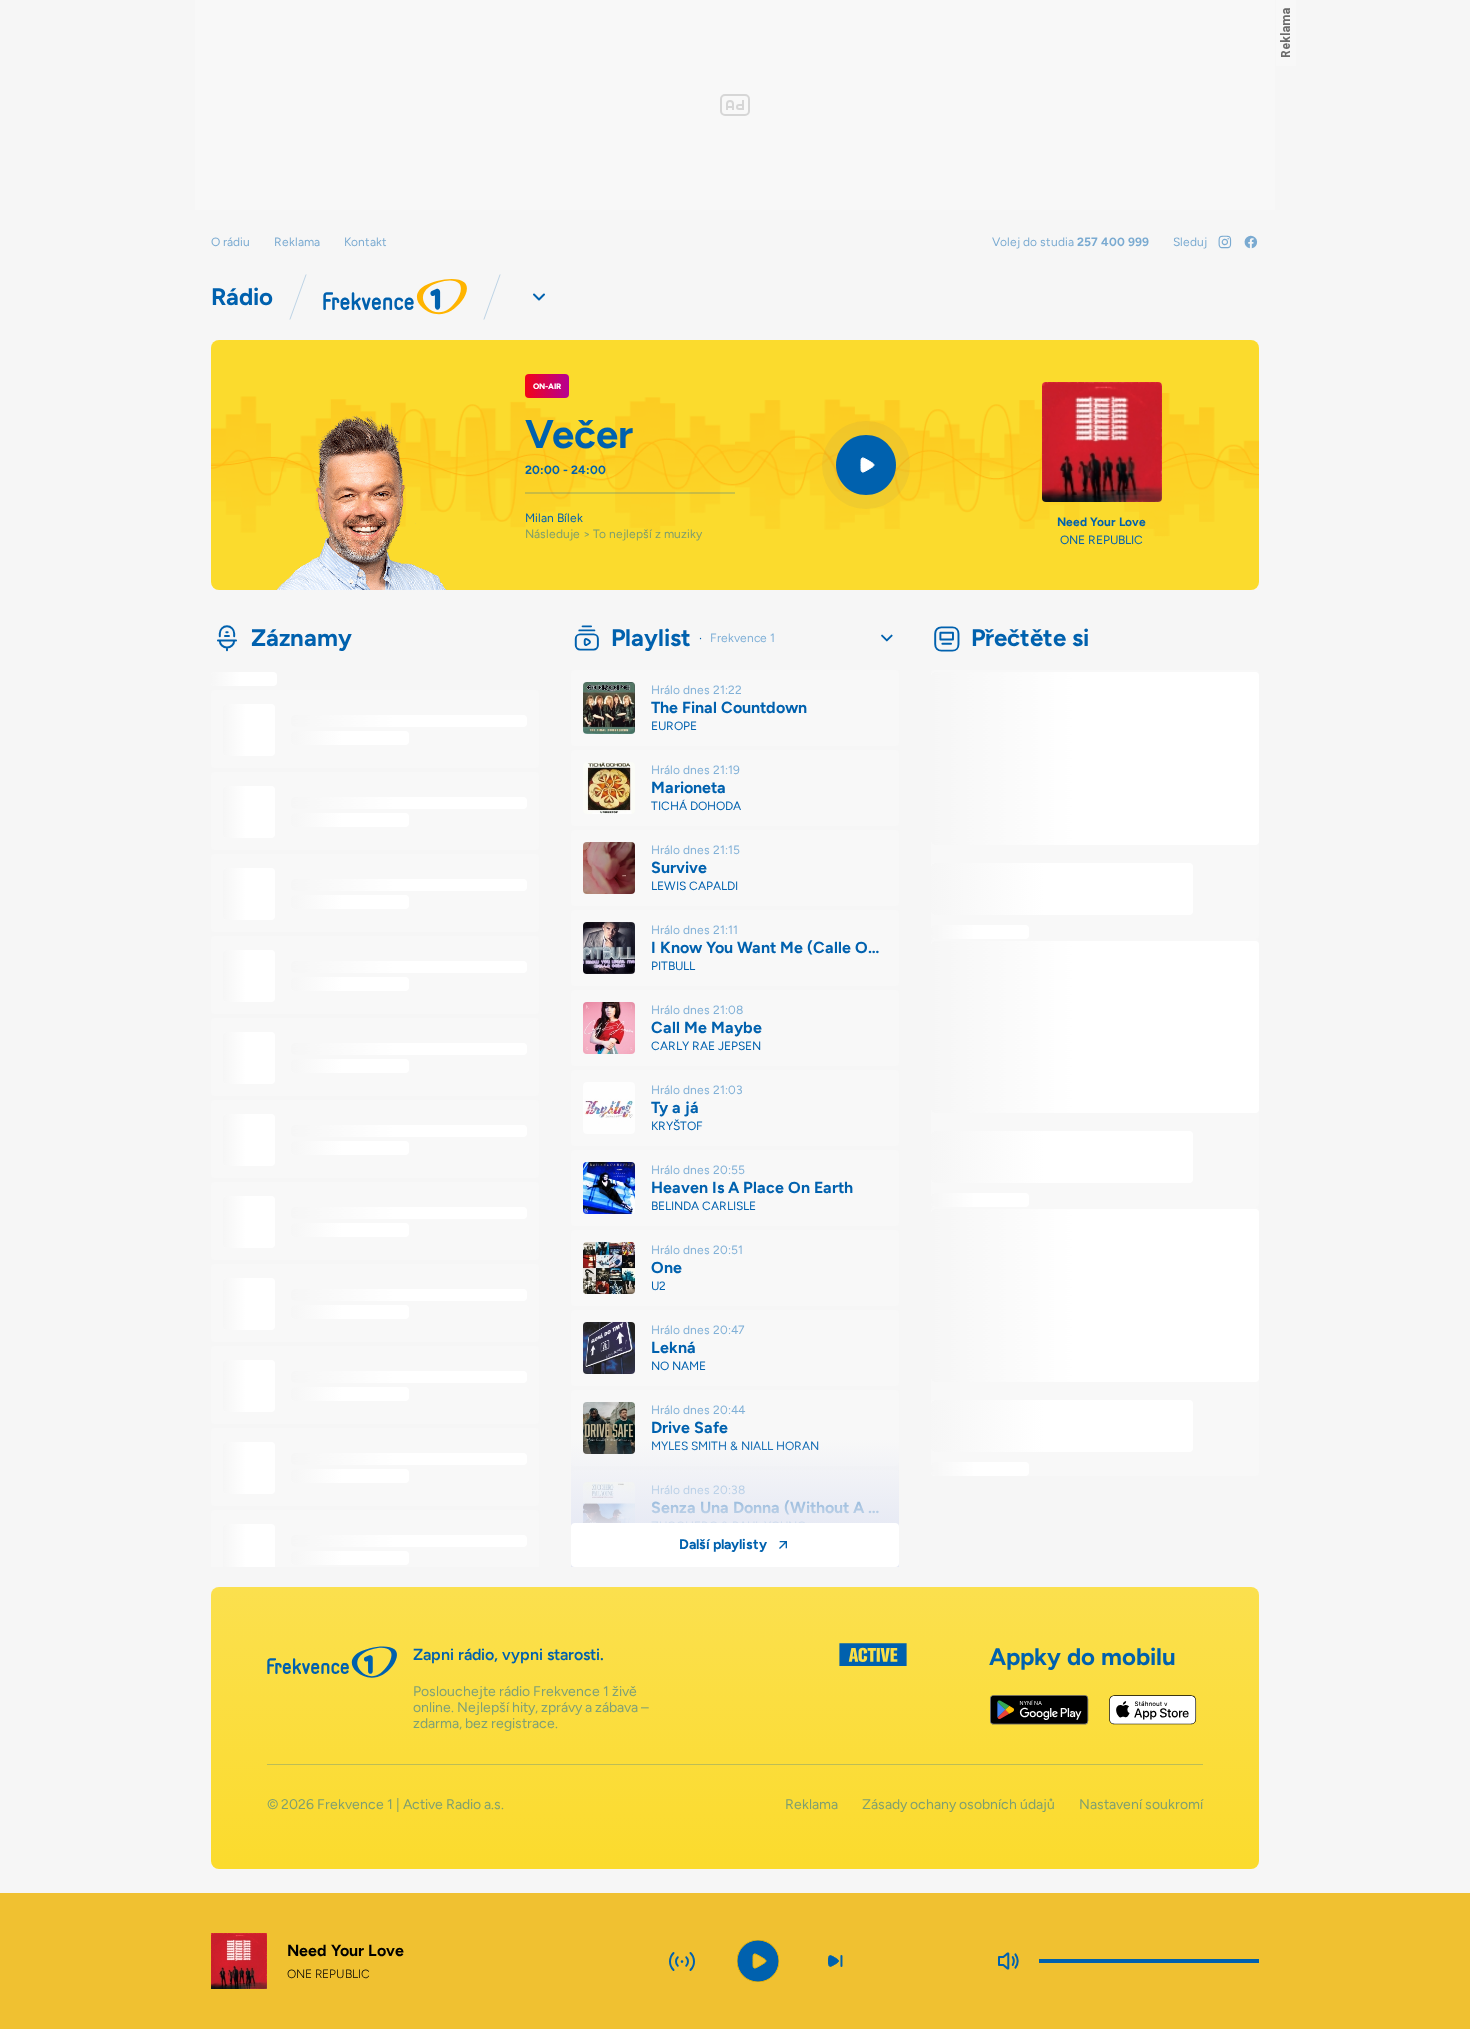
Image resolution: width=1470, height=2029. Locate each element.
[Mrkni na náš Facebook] (1251, 242)
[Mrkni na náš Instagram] (1225, 242)
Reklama (297, 242)
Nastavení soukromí (1141, 1805)
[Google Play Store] (1039, 1710)
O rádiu (230, 242)
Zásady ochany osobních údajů (958, 1805)
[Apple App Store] (1152, 1710)
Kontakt (365, 242)
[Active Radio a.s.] (873, 1687)
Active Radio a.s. (453, 1804)
